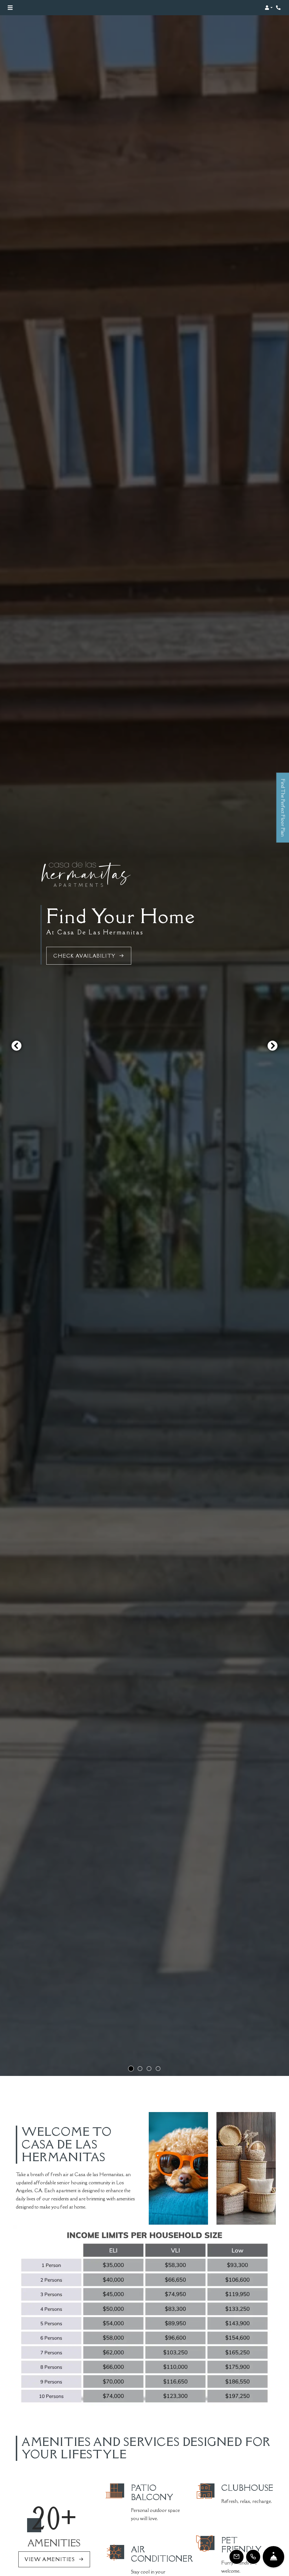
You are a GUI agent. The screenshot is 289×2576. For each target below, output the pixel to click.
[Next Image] (273, 1046)
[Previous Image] (16, 1046)
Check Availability (85, 956)
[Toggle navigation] (10, 8)
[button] (269, 8)
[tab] (131, 2069)
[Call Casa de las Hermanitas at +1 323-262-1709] (279, 8)
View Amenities (51, 2559)
